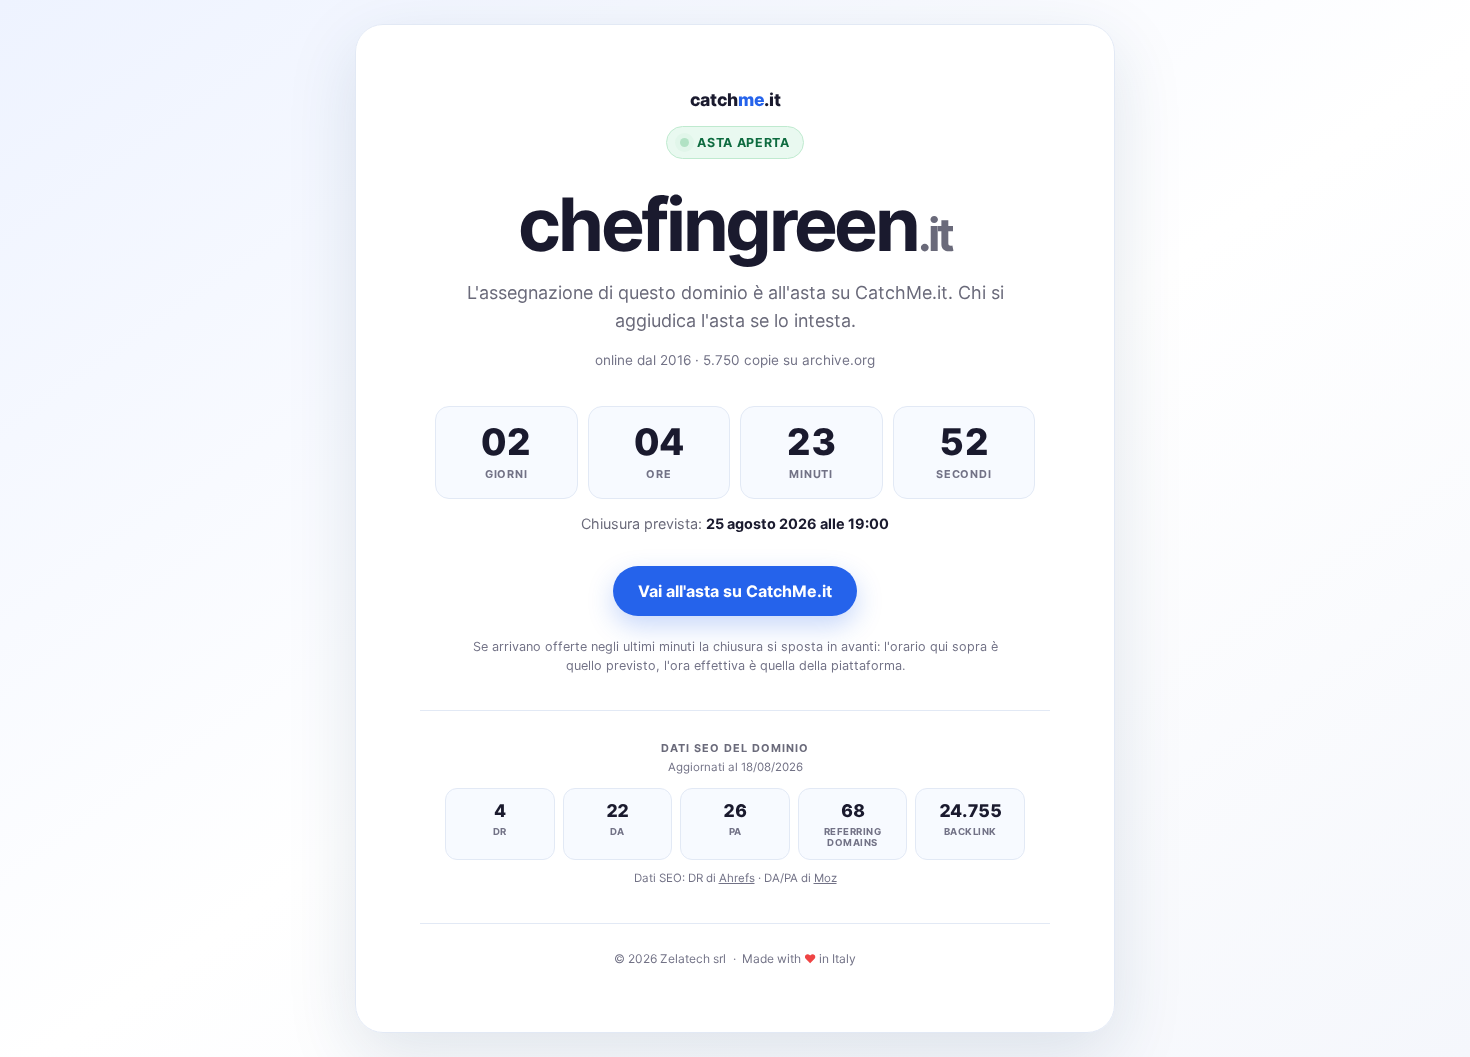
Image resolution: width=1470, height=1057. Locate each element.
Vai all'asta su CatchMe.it (735, 591)
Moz (825, 878)
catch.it (735, 99)
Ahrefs (737, 878)
